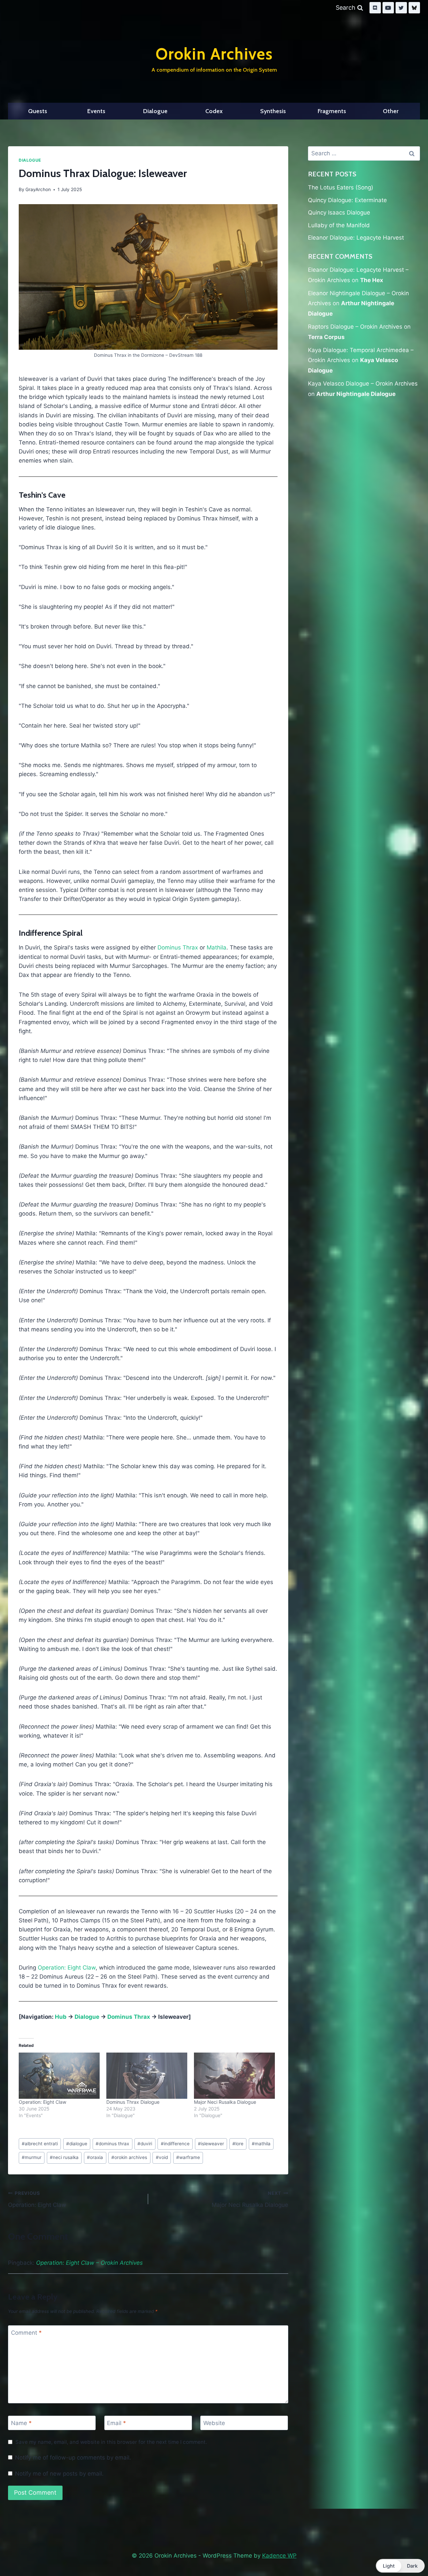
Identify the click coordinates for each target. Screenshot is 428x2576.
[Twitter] (401, 8)
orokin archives (129, 2157)
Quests (38, 111)
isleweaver (211, 2144)
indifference (175, 2144)
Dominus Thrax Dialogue (133, 2102)
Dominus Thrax (178, 947)
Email (117, 2423)
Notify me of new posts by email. (59, 2474)
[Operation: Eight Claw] (59, 2076)
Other (391, 111)
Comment (26, 2333)
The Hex (372, 280)
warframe (188, 2157)
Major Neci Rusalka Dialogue (225, 2102)
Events (96, 111)
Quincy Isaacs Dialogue (339, 213)
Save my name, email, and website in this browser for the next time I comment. (111, 2442)
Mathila (217, 947)
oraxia (95, 2157)
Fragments (332, 111)
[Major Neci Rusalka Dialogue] (234, 2076)
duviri (145, 2144)
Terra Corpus (326, 337)
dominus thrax (112, 2144)
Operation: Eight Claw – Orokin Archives (89, 2263)
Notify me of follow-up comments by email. (73, 2458)
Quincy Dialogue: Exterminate (347, 200)
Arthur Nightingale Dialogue (356, 394)
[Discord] (375, 8)
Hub (61, 2017)
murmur (32, 2157)
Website (214, 2423)
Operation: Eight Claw (67, 1968)
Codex (214, 111)
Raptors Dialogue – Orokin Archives (355, 327)
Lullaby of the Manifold (339, 225)
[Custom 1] (414, 8)
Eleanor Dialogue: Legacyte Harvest (356, 238)
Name (21, 2423)
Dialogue (155, 111)
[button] (400, 2566)
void (162, 2157)
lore (238, 2144)
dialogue (77, 2144)
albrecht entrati (40, 2144)
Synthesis (273, 111)
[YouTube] (388, 8)
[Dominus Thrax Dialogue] (147, 2076)
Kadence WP (279, 2556)
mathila (261, 2144)
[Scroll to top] (407, 2554)
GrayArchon (38, 189)
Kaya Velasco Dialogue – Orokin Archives (363, 384)
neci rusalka (64, 2157)
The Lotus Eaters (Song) (341, 187)
